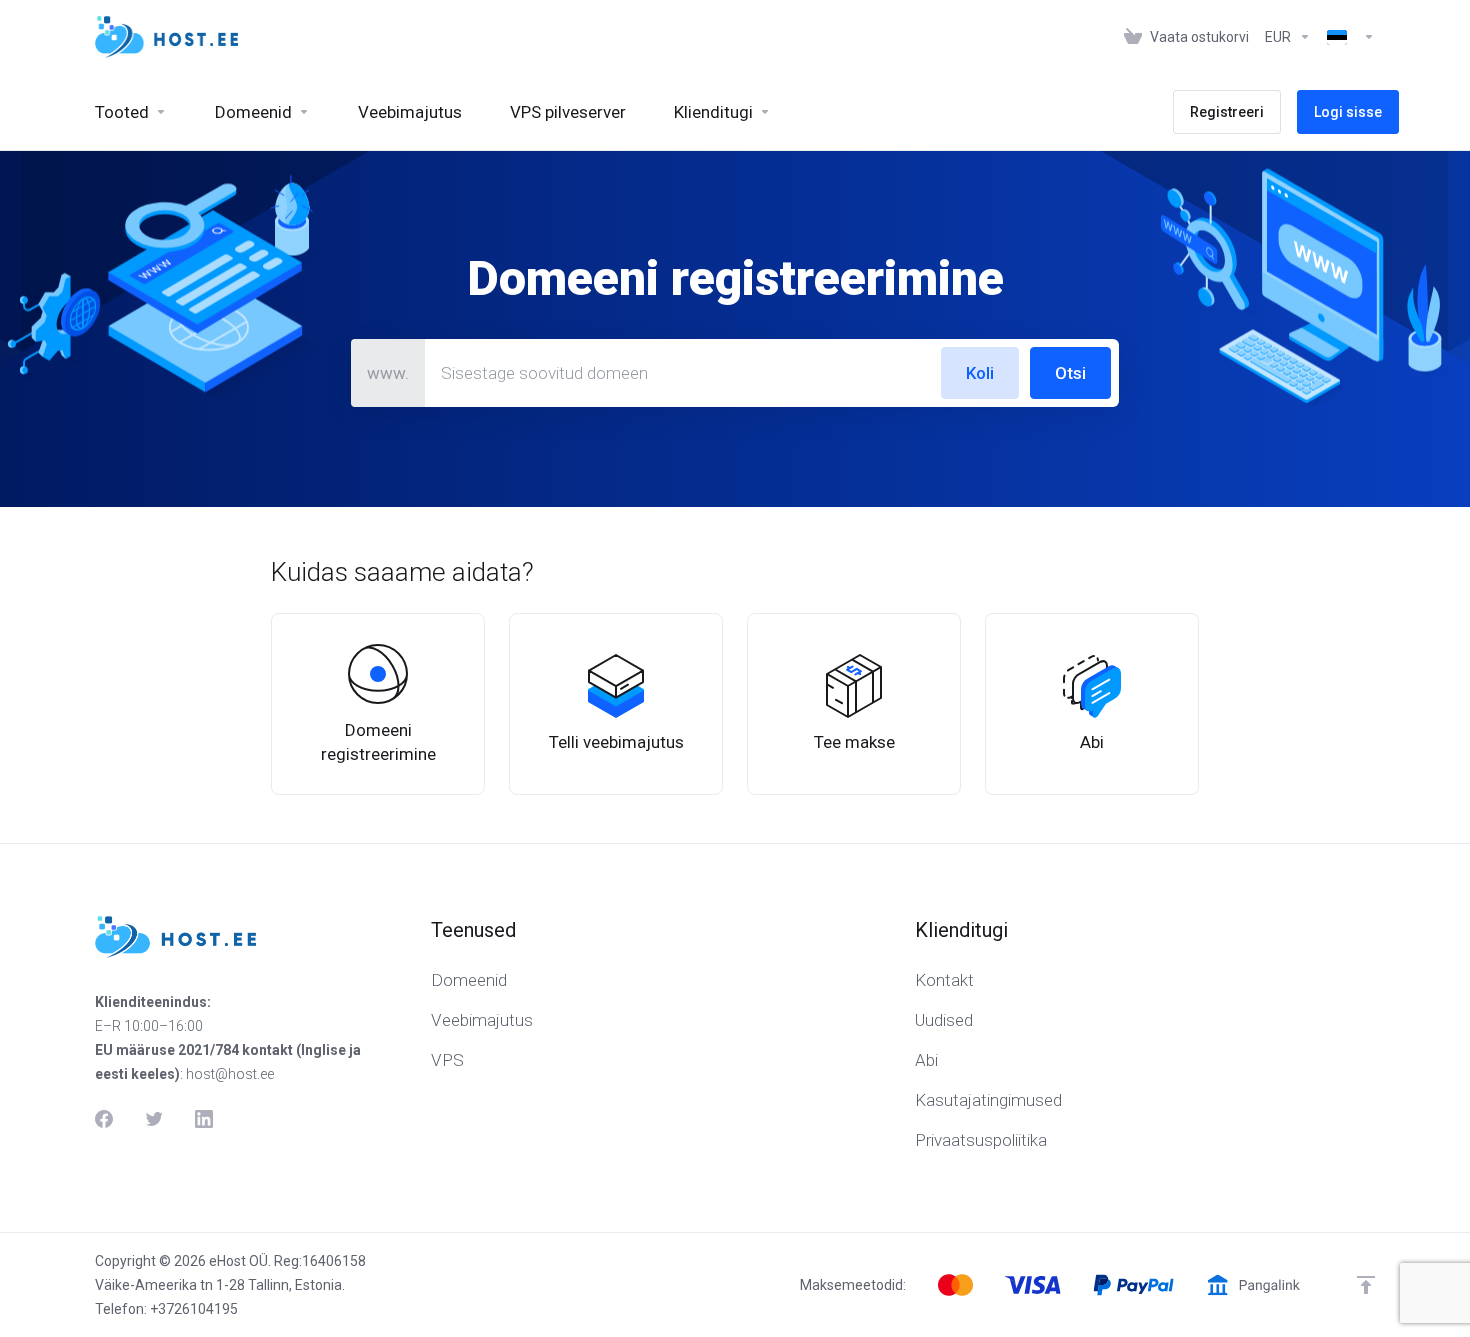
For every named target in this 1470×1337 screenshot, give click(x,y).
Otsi (1070, 373)
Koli (980, 373)
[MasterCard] (955, 1285)
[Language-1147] (1347, 37)
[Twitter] (154, 1119)
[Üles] (1366, 1285)
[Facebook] (104, 1119)
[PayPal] (1133, 1285)
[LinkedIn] (204, 1119)
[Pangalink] (1253, 1285)
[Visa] (1033, 1285)
